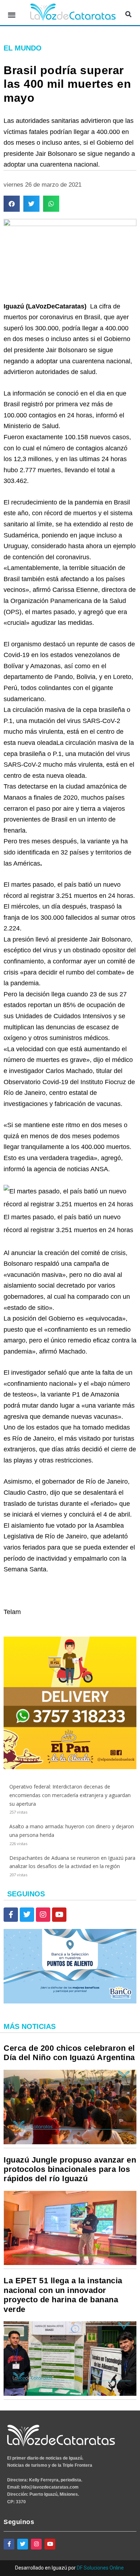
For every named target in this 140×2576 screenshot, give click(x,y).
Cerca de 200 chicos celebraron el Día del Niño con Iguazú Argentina (69, 2053)
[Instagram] (43, 1915)
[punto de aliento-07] (70, 2002)
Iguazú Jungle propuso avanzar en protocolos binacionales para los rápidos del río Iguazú (70, 2169)
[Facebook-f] (11, 1915)
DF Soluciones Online (100, 2568)
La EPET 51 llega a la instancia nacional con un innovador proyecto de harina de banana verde (63, 2295)
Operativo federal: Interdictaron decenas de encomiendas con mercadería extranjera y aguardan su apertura (70, 1795)
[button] (12, 15)
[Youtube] (59, 1915)
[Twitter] (27, 1915)
